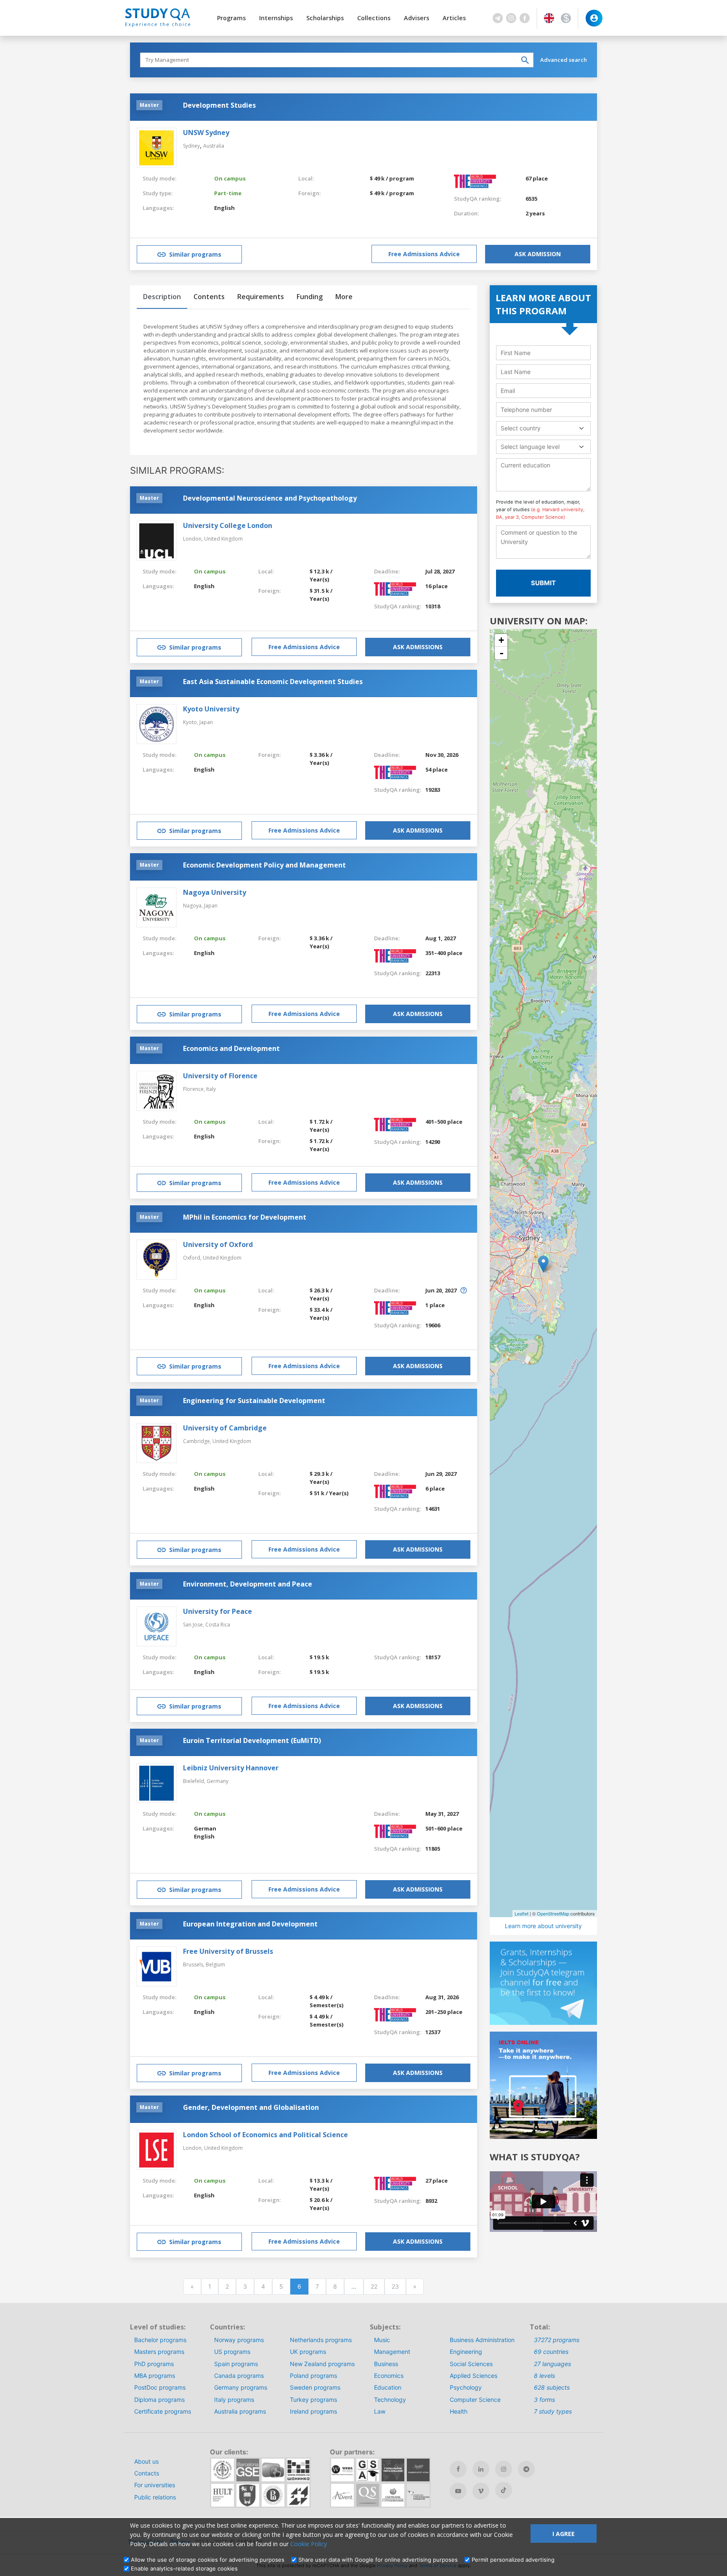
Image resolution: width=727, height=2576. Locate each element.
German (205, 1828)
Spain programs (236, 2364)
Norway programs (239, 2340)
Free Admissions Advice (424, 254)
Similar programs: (177, 470)
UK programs (308, 2352)
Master (149, 105)
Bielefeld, (195, 1781)
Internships (276, 18)
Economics (389, 2376)
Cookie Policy (309, 2544)
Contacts (147, 2473)
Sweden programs (315, 2387)
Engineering (466, 2352)
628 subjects (552, 2387)
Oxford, (193, 1258)
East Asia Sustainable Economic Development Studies (273, 682)
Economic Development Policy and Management (264, 865)
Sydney (191, 146)
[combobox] (543, 428)
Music (382, 2340)
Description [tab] (162, 297)
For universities (155, 2485)
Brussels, (194, 1964)
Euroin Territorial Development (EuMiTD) (252, 1740)
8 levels (544, 2376)
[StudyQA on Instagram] (504, 2469)
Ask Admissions (418, 647)
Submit (543, 583)
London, (194, 539)
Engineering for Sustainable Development (254, 1401)
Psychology (466, 2387)
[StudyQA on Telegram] (526, 2469)
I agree (564, 2534)
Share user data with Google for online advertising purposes (378, 2560)
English (224, 208)
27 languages (552, 2364)
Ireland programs (313, 2411)
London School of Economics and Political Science (265, 2135)
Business (386, 2364)
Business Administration (482, 2340)
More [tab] (344, 297)
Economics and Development (231, 1048)
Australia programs (240, 2411)
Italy (211, 1089)
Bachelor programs (160, 2340)
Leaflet (521, 1913)
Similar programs (195, 254)
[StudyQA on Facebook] (458, 2469)
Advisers (417, 18)
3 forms (544, 2400)
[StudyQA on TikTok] (504, 2490)
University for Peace (218, 1611)
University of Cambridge (225, 1428)
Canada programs (239, 2376)
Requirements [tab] (261, 297)
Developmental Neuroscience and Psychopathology (270, 498)
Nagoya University (215, 892)
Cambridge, (198, 1441)
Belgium (215, 1964)
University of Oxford (218, 1244)
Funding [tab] (310, 297)
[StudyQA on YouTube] (458, 2491)
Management (392, 2352)
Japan (206, 722)
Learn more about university (543, 1926)
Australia (214, 146)
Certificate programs (163, 2411)
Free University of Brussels (228, 1951)
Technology (390, 2400)
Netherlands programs (321, 2340)
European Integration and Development (250, 1924)
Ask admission (538, 254)
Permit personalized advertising (513, 2560)
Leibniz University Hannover (231, 1768)
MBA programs (155, 2376)
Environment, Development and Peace (248, 1584)
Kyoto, (191, 722)
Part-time (228, 193)
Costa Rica (218, 1625)
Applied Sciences (474, 2376)
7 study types (553, 2411)
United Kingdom (223, 539)
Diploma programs (159, 2400)
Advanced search (564, 60)
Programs (231, 18)
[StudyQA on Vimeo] (481, 2491)
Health (459, 2411)
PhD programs (154, 2364)
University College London (228, 525)
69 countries (551, 2352)
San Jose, (194, 1625)
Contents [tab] (209, 297)
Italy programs (234, 2400)
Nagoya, (194, 906)
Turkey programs (313, 2400)
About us (146, 2461)
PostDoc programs (160, 2387)
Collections (374, 18)
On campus (230, 178)
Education (388, 2387)
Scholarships (325, 18)
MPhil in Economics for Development (245, 1217)
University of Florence (220, 1076)
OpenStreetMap (553, 1913)
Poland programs (313, 2376)
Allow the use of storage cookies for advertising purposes (208, 2560)
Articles (454, 18)
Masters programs (159, 2352)
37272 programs (557, 2340)
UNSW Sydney (206, 133)
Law (380, 2411)
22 (374, 2286)
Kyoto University (211, 709)
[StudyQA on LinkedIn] (481, 2469)
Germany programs (241, 2387)
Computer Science (475, 2400)
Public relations (155, 2497)
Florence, (195, 1089)
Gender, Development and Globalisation (251, 2107)
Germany (218, 1781)
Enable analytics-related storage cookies (184, 2568)
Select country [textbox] (521, 428)
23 (395, 2286)
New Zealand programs (322, 2364)
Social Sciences (471, 2364)
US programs (232, 2352)
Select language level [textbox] (530, 447)
